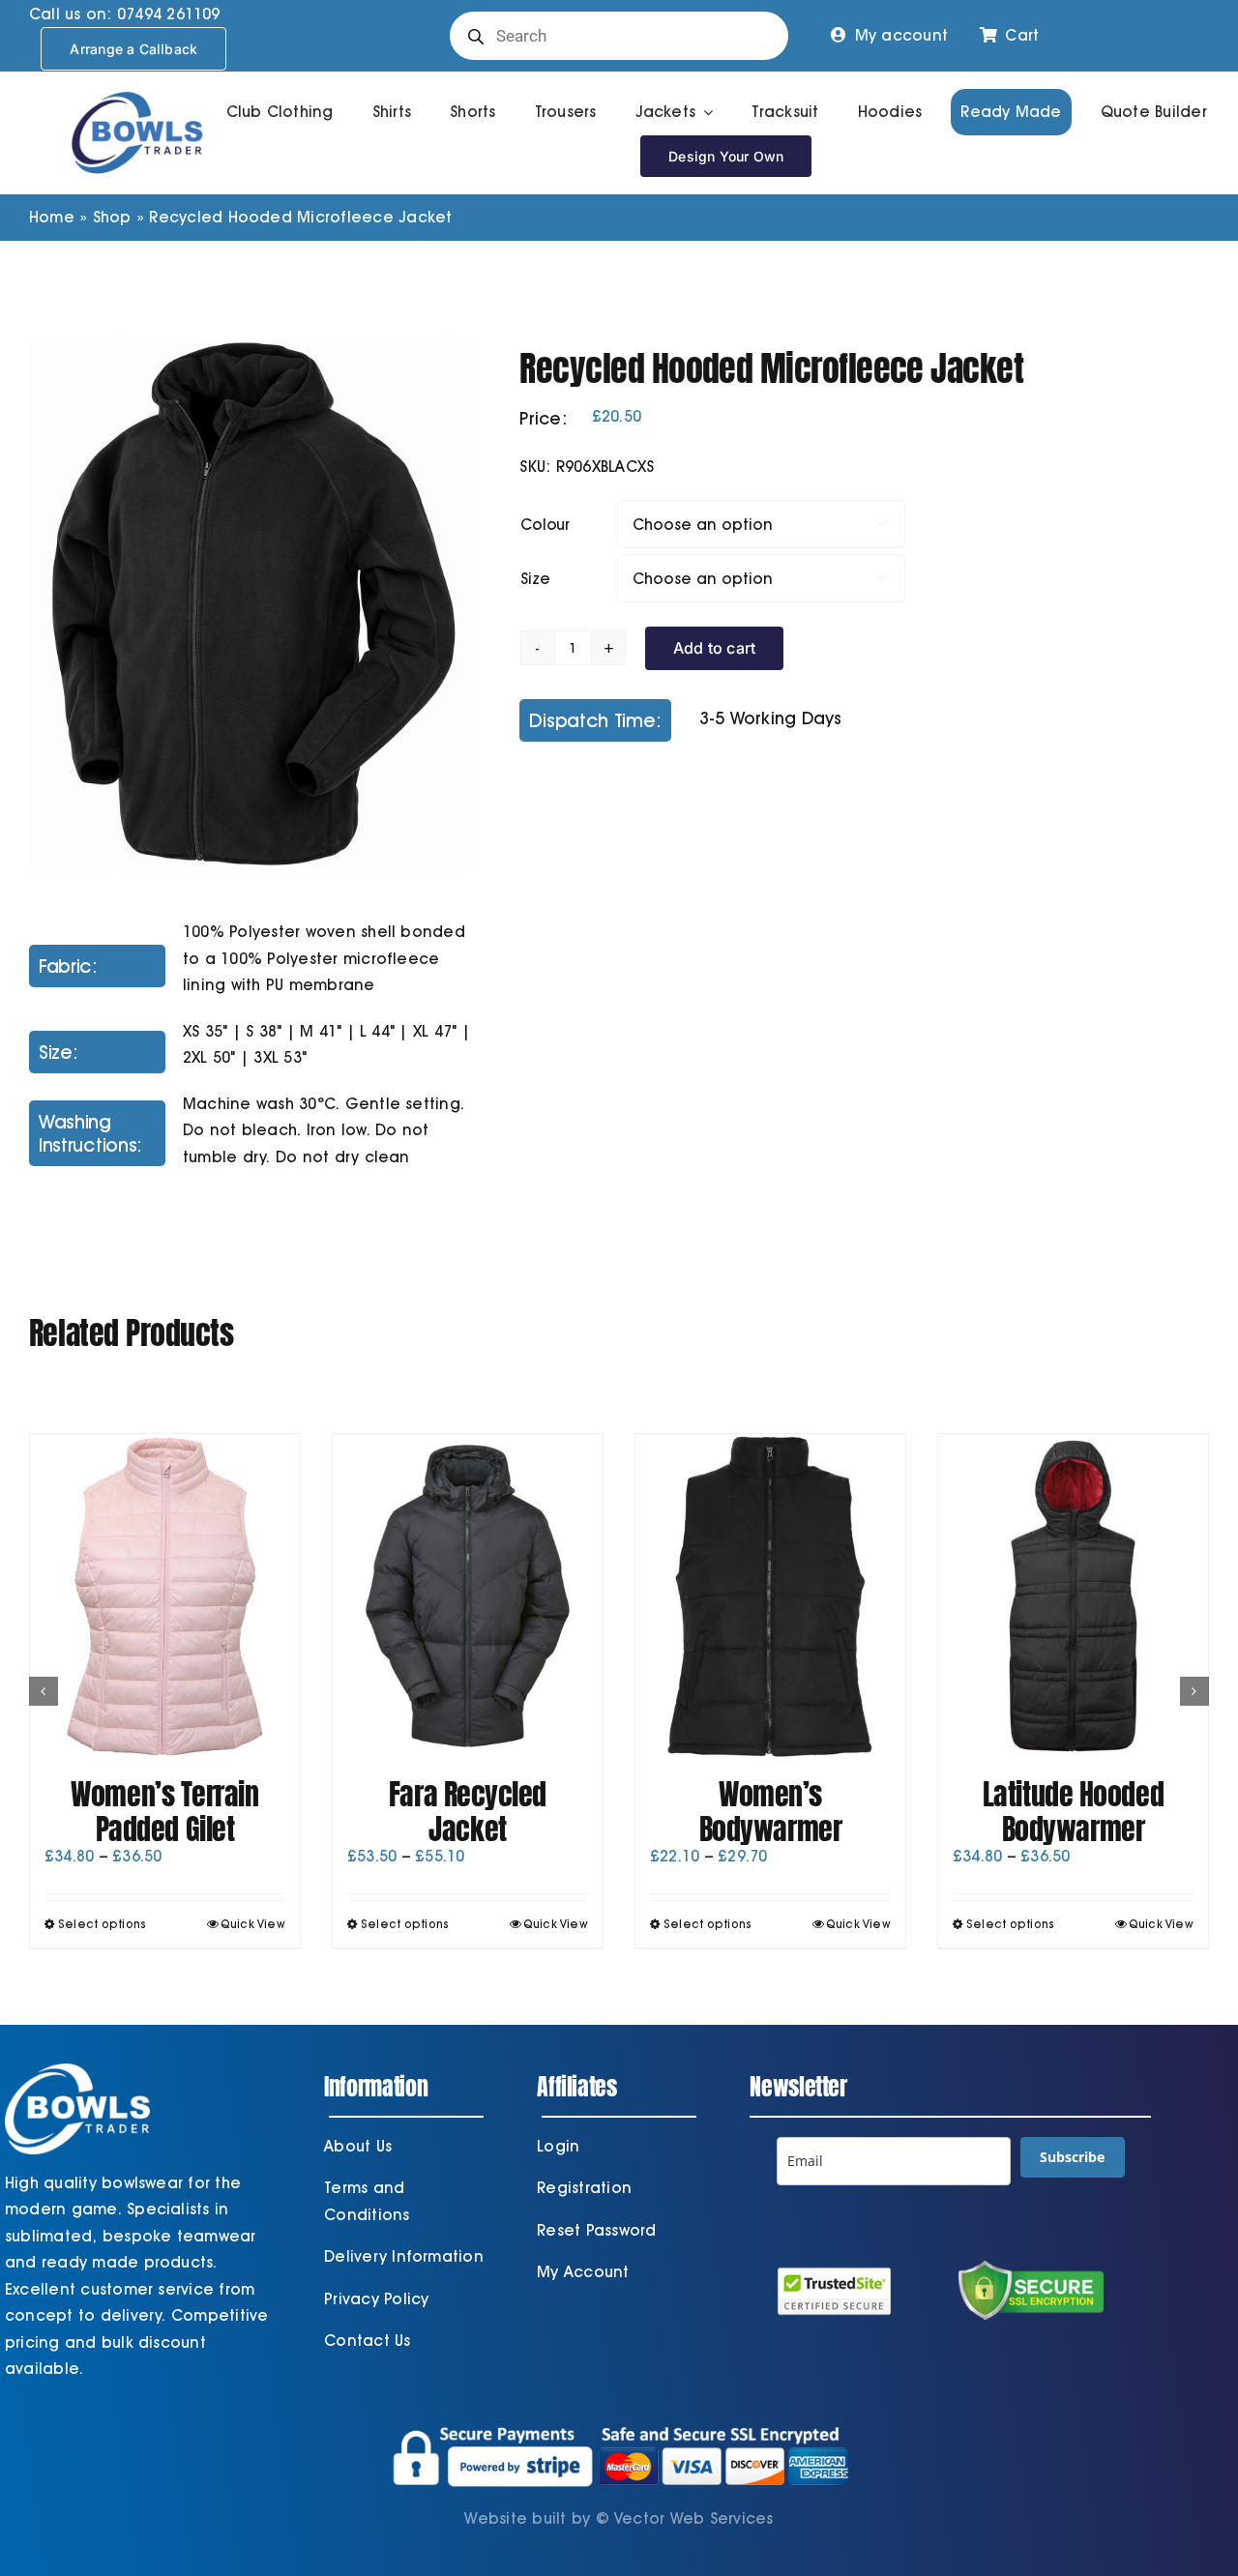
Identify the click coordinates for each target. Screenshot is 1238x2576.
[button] (44, 1691)
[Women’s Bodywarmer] (770, 1596)
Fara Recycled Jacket (468, 1812)
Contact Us (367, 2341)
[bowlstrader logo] (137, 88)
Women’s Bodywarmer (771, 1812)
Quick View (253, 1924)
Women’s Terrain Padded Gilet (164, 1812)
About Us (358, 2146)
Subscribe (1072, 2157)
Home (52, 217)
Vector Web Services (694, 2518)
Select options (102, 1924)
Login (558, 2146)
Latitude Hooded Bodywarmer (1073, 1812)
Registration (584, 2188)
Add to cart (715, 648)
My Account (583, 2272)
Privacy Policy (376, 2299)
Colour (545, 525)
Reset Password (596, 2230)
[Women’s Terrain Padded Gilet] (165, 1596)
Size (535, 579)
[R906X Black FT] (251, 605)
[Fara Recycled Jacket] (468, 1596)
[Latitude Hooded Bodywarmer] (1073, 1596)
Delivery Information (404, 2256)
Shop (112, 217)
